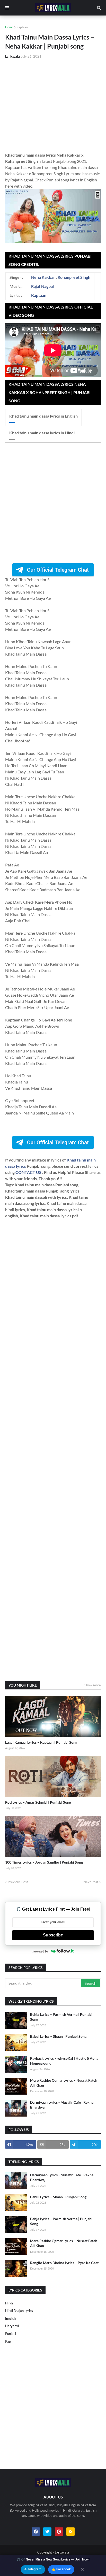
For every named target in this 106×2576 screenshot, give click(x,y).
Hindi (9, 2303)
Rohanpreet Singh (74, 277)
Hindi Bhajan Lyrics (19, 2311)
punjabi (11, 2334)
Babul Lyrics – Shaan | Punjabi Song (58, 2036)
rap (8, 2341)
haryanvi (12, 2326)
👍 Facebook (61, 2569)
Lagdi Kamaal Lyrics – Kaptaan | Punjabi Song (41, 1742)
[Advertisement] (53, 105)
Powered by (41, 1951)
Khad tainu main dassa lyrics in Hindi (42, 433)
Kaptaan (22, 27)
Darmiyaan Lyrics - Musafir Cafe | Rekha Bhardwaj (62, 2105)
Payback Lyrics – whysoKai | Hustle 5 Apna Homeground (64, 2061)
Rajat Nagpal (42, 286)
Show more (93, 1685)
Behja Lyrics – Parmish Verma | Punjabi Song (61, 2017)
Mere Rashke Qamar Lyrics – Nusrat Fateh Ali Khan (64, 2083)
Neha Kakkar (43, 277)
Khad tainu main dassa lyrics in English (43, 416)
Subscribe (53, 1935)
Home (9, 27)
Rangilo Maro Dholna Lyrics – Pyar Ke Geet (64, 2263)
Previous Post (18, 1882)
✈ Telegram (33, 2569)
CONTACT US (28, 1172)
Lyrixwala (62, 2552)
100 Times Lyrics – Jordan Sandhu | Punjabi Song (44, 1862)
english (10, 2318)
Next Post (91, 1882)
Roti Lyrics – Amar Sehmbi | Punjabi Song (38, 1802)
